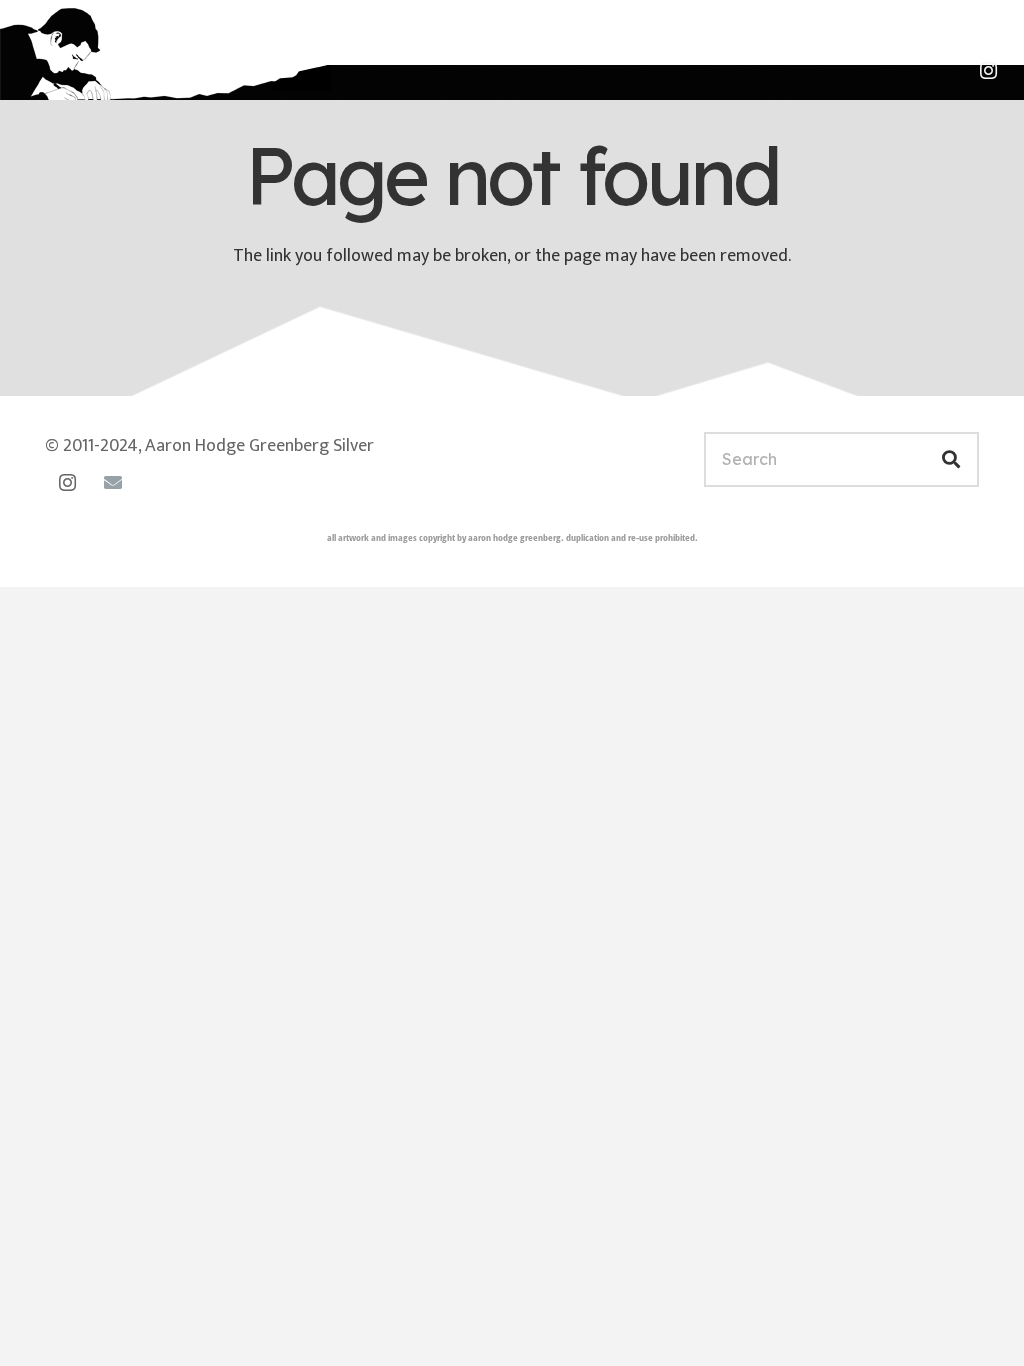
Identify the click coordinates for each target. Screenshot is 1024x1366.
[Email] (112, 482)
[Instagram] (988, 71)
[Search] (951, 459)
